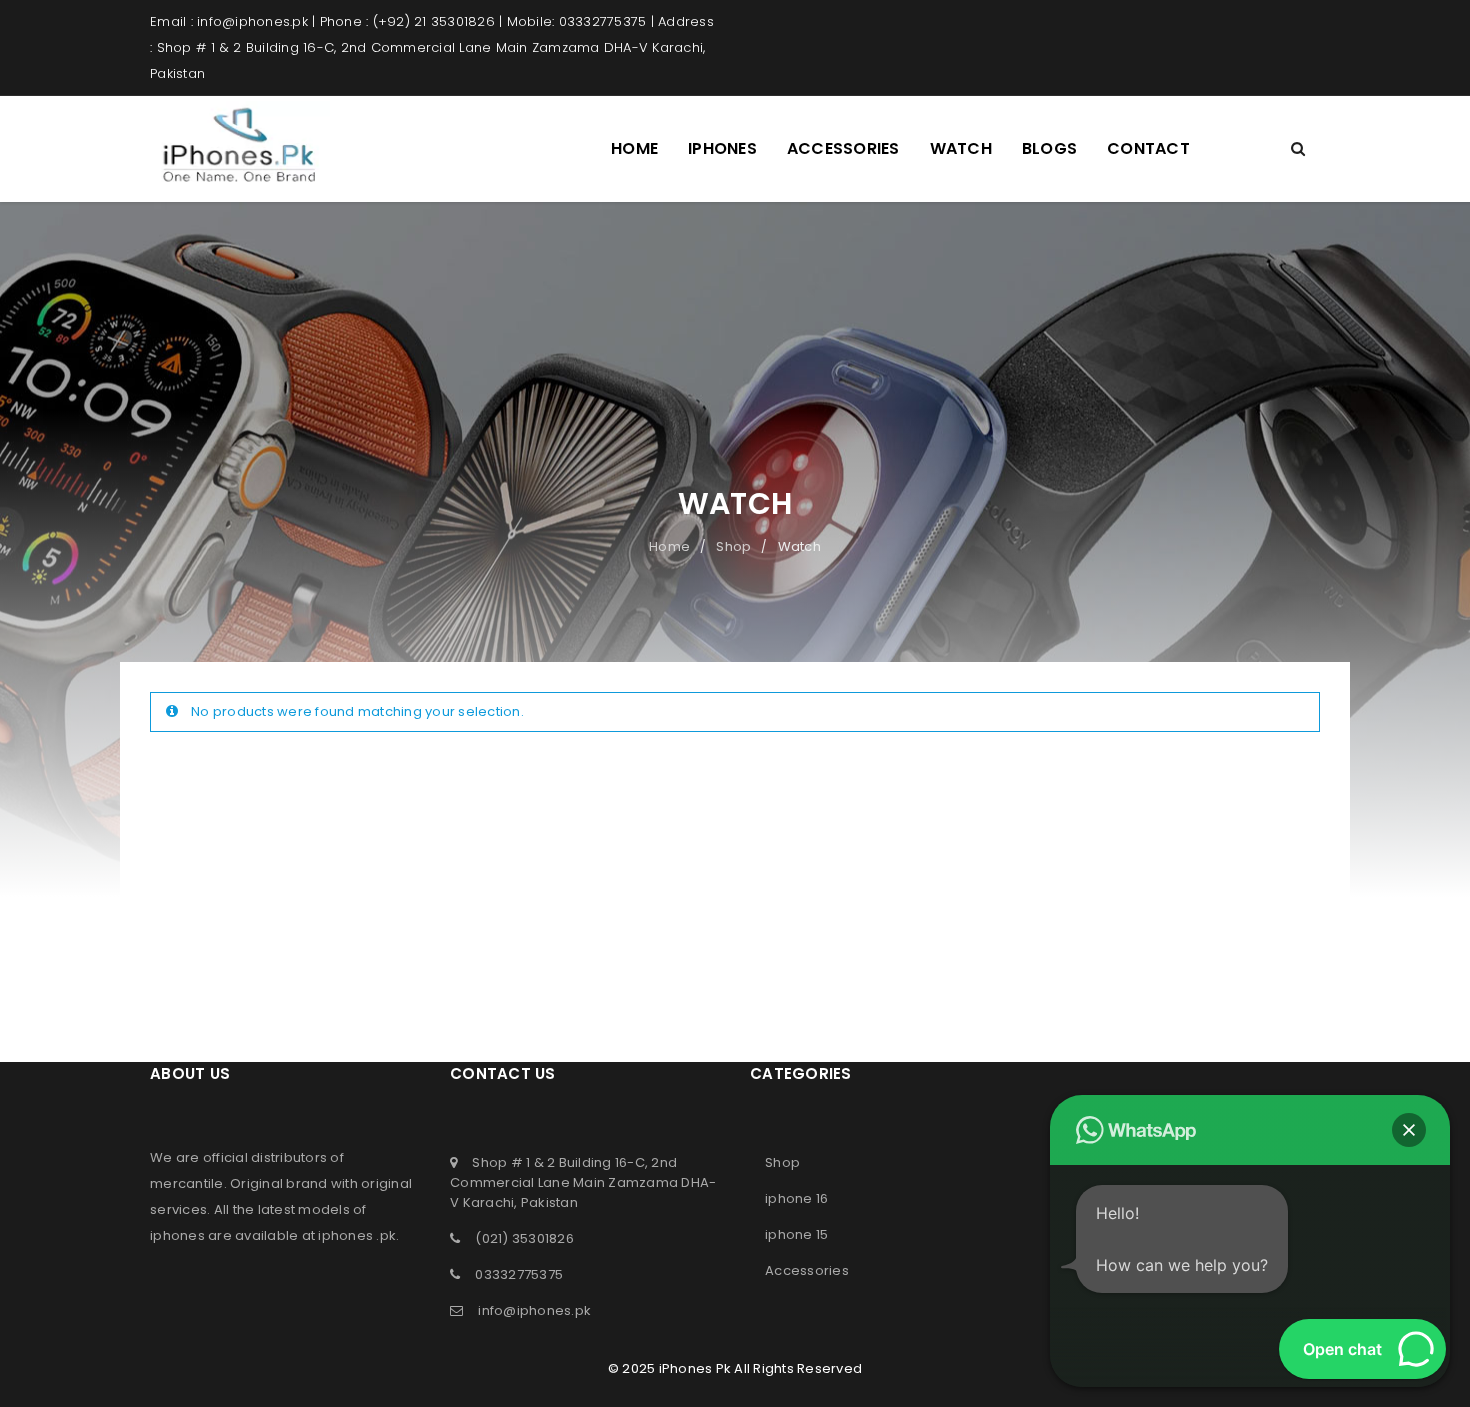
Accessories (807, 1270)
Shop (733, 546)
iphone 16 (796, 1198)
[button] (1409, 1130)
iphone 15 (796, 1234)
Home (669, 546)
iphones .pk (357, 1235)
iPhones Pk (695, 1368)
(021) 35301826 (524, 1238)
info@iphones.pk (534, 1310)
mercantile (187, 1183)
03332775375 (519, 1274)
